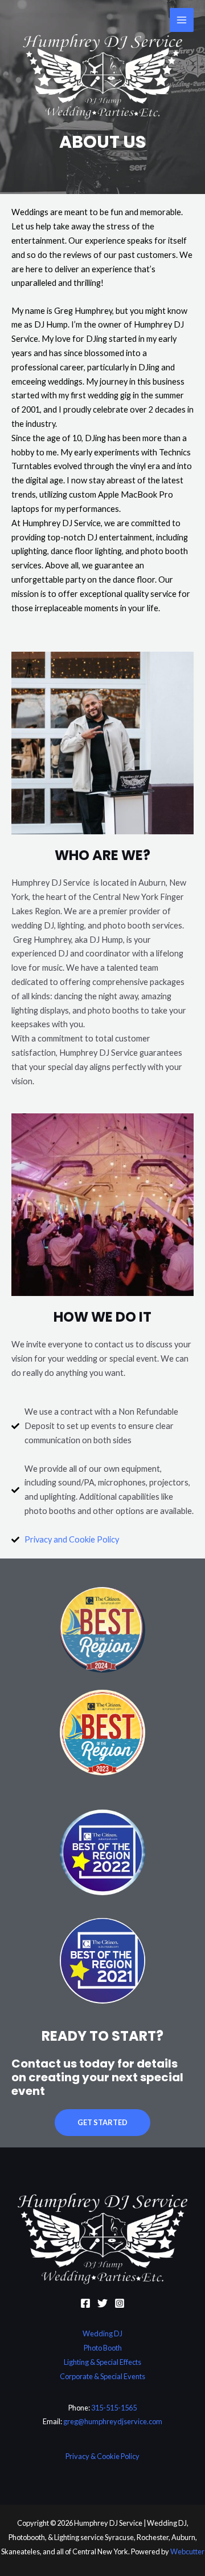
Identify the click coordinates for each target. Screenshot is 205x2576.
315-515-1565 (114, 2408)
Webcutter (187, 2551)
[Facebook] (85, 2303)
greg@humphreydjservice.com (113, 2421)
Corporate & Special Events (102, 2376)
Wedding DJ (102, 2333)
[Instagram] (120, 2303)
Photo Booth (103, 2348)
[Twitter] (102, 2303)
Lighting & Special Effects (102, 2362)
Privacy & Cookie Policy (102, 2456)
